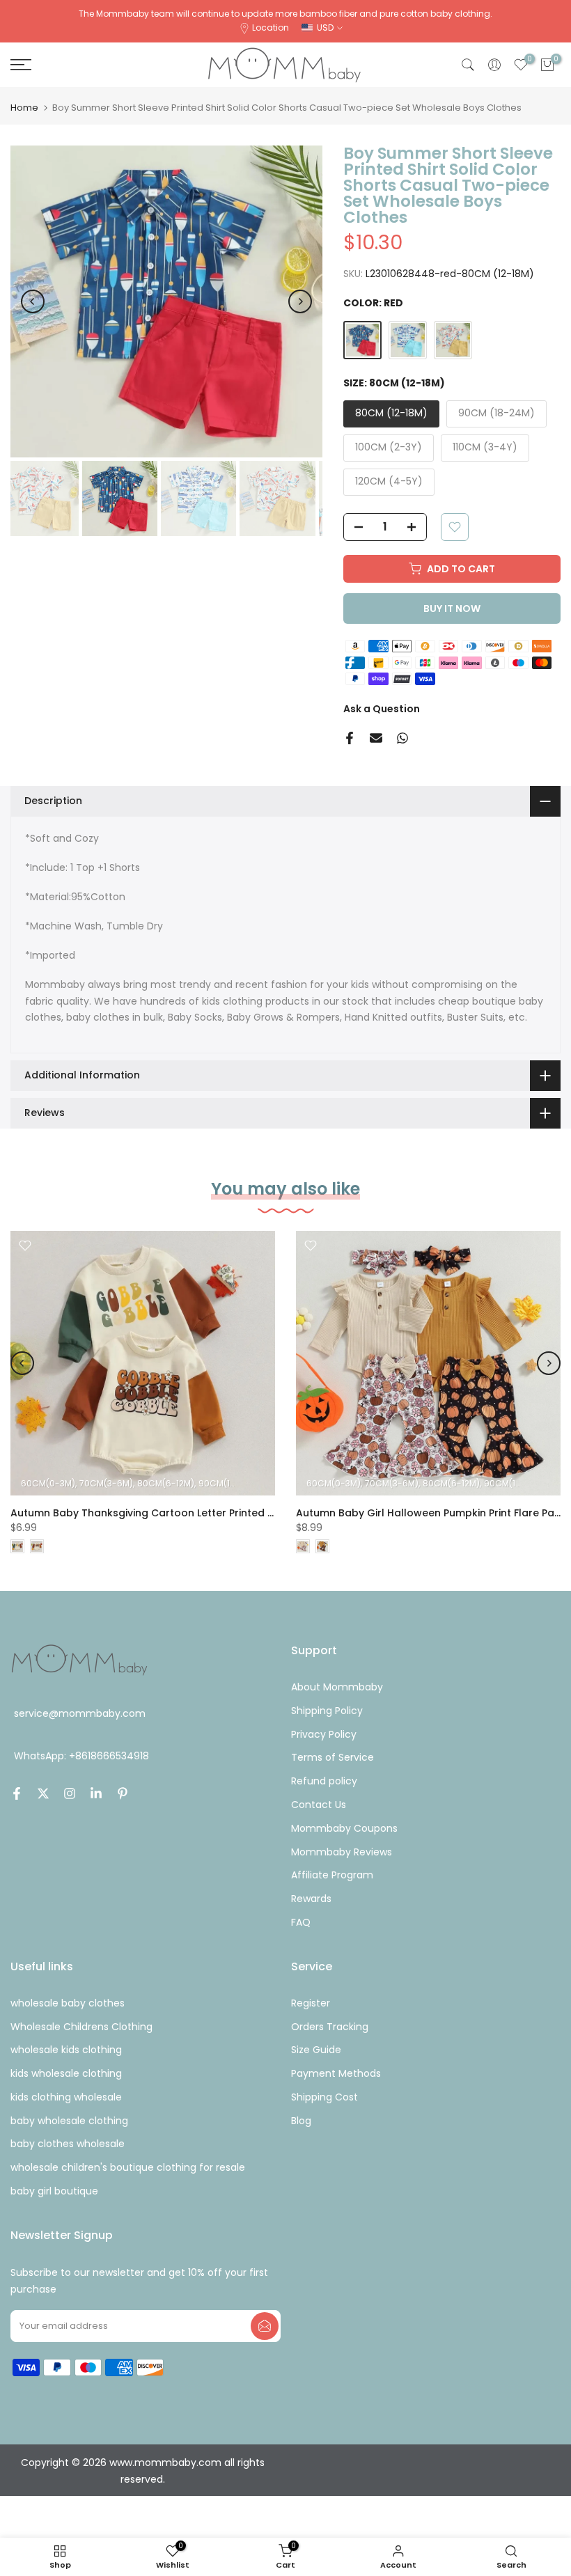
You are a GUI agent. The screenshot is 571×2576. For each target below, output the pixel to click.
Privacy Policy (324, 1734)
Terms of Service (333, 1757)
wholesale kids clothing (66, 2050)
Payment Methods (336, 2073)
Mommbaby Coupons (344, 1828)
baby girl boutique (54, 2191)
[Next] (300, 301)
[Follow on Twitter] (43, 1793)
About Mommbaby (337, 1687)
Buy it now (452, 608)
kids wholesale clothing (66, 2073)
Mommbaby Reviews (342, 1852)
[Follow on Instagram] (70, 1793)
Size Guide (316, 2050)
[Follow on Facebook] (17, 1793)
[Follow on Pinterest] (123, 1793)
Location (271, 28)
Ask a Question (382, 709)
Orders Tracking (330, 2027)
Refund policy (324, 1781)
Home (24, 108)
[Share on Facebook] (350, 738)
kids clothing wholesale (66, 2097)
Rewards (311, 1899)
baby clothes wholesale (68, 2144)
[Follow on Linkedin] (96, 1793)
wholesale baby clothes (68, 2003)
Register (311, 2003)
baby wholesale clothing (69, 2121)
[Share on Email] (376, 738)
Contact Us (319, 1805)
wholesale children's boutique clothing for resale (128, 2167)
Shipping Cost (324, 2097)
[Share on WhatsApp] (402, 738)
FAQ (301, 1922)
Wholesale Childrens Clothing (81, 2027)
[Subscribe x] (265, 2326)
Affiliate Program (332, 1875)
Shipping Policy (327, 1711)
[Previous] (33, 301)
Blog (301, 2121)
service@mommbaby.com (80, 1713)
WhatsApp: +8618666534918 (81, 1756)
